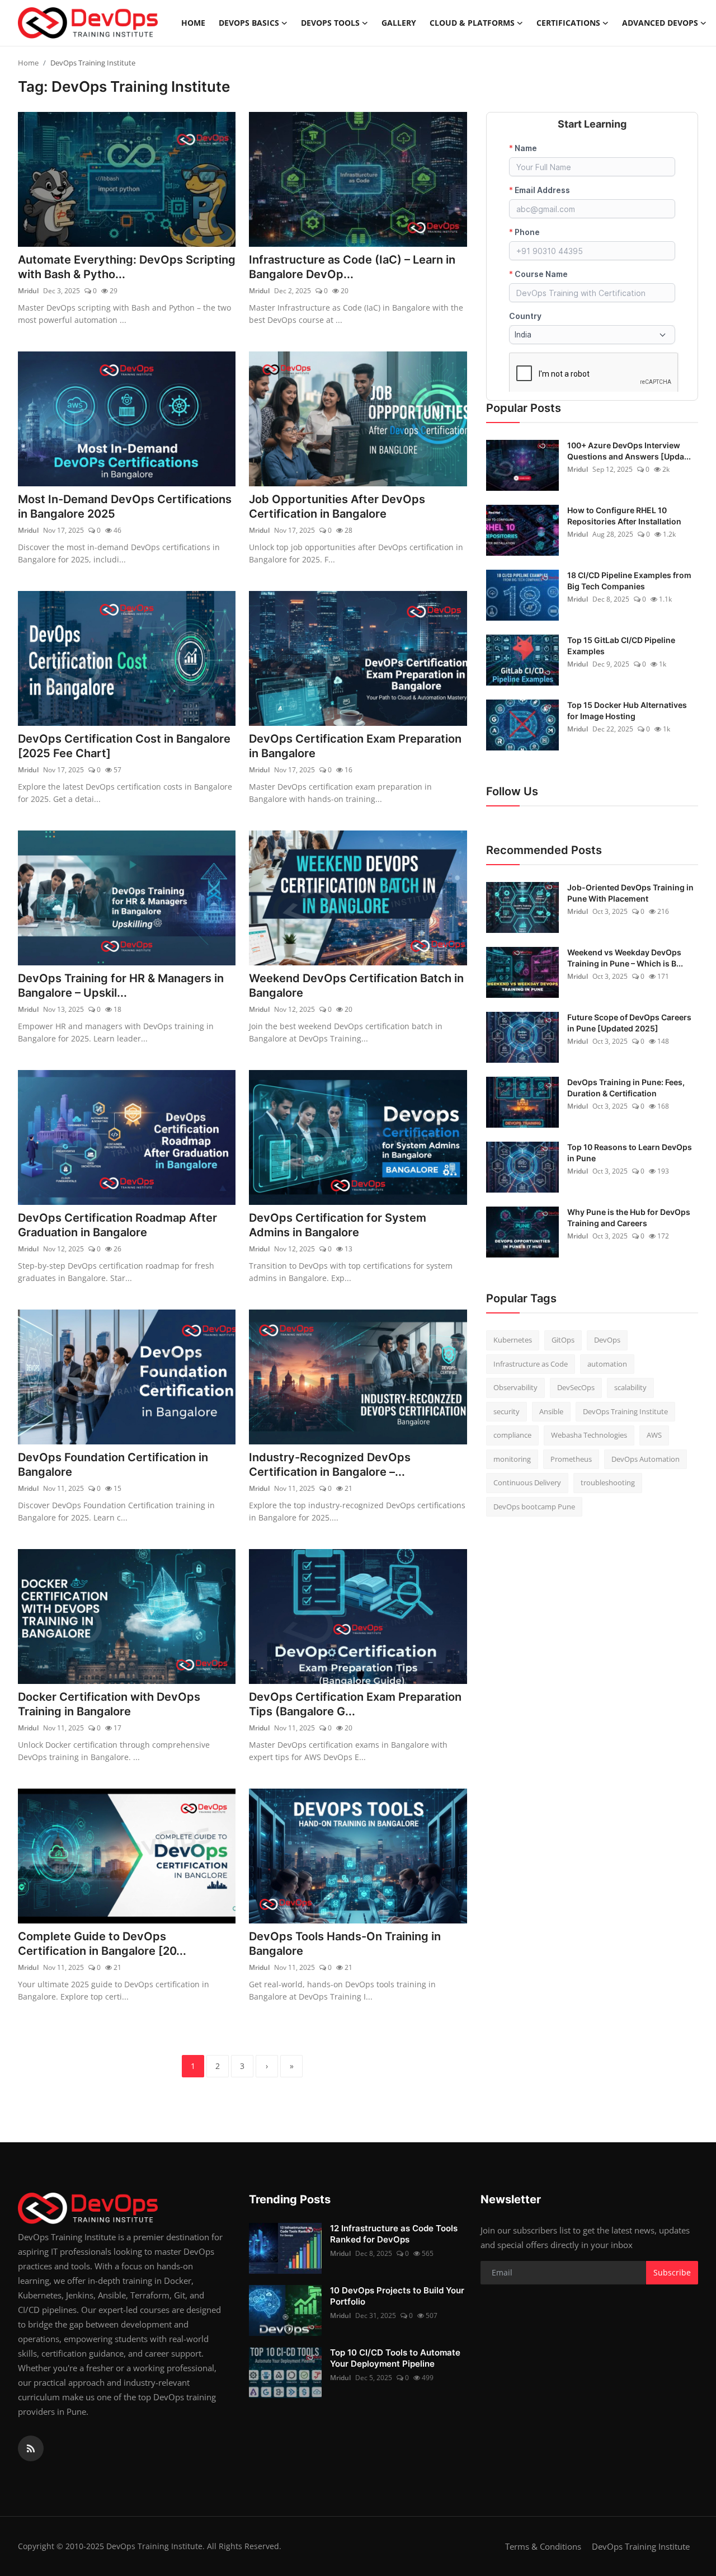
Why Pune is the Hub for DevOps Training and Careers (629, 1217)
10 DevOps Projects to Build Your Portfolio (397, 2296)
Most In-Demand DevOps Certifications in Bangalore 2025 (125, 506)
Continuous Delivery (527, 1482)
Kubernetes (513, 1340)
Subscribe (672, 2272)
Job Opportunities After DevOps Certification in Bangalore (337, 506)
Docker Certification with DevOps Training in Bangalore (109, 1704)
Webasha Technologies (589, 1435)
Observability (515, 1387)
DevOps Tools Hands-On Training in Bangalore (345, 1944)
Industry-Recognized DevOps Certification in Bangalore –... (330, 1465)
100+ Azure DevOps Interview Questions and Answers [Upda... (629, 451)
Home (193, 23)
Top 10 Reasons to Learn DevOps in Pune (630, 1153)
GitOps (563, 1340)
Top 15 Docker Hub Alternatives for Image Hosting (627, 710)
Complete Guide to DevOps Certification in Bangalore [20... (102, 1944)
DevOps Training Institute (625, 1411)
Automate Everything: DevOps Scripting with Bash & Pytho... (127, 267)
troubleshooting (608, 1482)
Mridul (28, 291)
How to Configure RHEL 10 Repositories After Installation (624, 516)
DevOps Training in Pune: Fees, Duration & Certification (626, 1088)
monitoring (512, 1459)
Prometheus (571, 1459)
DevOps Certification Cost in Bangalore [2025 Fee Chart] (124, 746)
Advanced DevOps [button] (660, 23)
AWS (654, 1435)
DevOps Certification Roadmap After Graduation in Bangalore (117, 1225)
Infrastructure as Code (531, 1364)
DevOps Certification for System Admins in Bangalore (338, 1225)
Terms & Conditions (543, 2546)
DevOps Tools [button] (330, 23)
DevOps (607, 1340)
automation (607, 1364)
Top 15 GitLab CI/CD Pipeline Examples (621, 646)
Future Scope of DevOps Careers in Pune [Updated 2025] (629, 1023)
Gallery (399, 23)
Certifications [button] (568, 23)
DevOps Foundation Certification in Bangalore (113, 1465)
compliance (512, 1435)
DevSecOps (576, 1387)
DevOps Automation (646, 1459)
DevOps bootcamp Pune (534, 1507)
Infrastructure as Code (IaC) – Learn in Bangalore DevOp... (352, 267)
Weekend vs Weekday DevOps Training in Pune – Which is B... (625, 958)
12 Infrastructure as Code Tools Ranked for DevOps (394, 2234)
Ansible (551, 1411)
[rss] (31, 2448)
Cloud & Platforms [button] (472, 23)
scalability (630, 1387)
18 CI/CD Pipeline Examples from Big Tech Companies (629, 581)
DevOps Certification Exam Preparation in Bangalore (355, 746)
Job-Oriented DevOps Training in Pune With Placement (630, 893)
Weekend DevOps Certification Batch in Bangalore (356, 986)
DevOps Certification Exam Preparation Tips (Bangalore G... (355, 1704)
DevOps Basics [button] (249, 23)
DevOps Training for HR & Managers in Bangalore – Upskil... (121, 986)
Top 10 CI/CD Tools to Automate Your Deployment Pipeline (395, 2358)
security (507, 1411)
